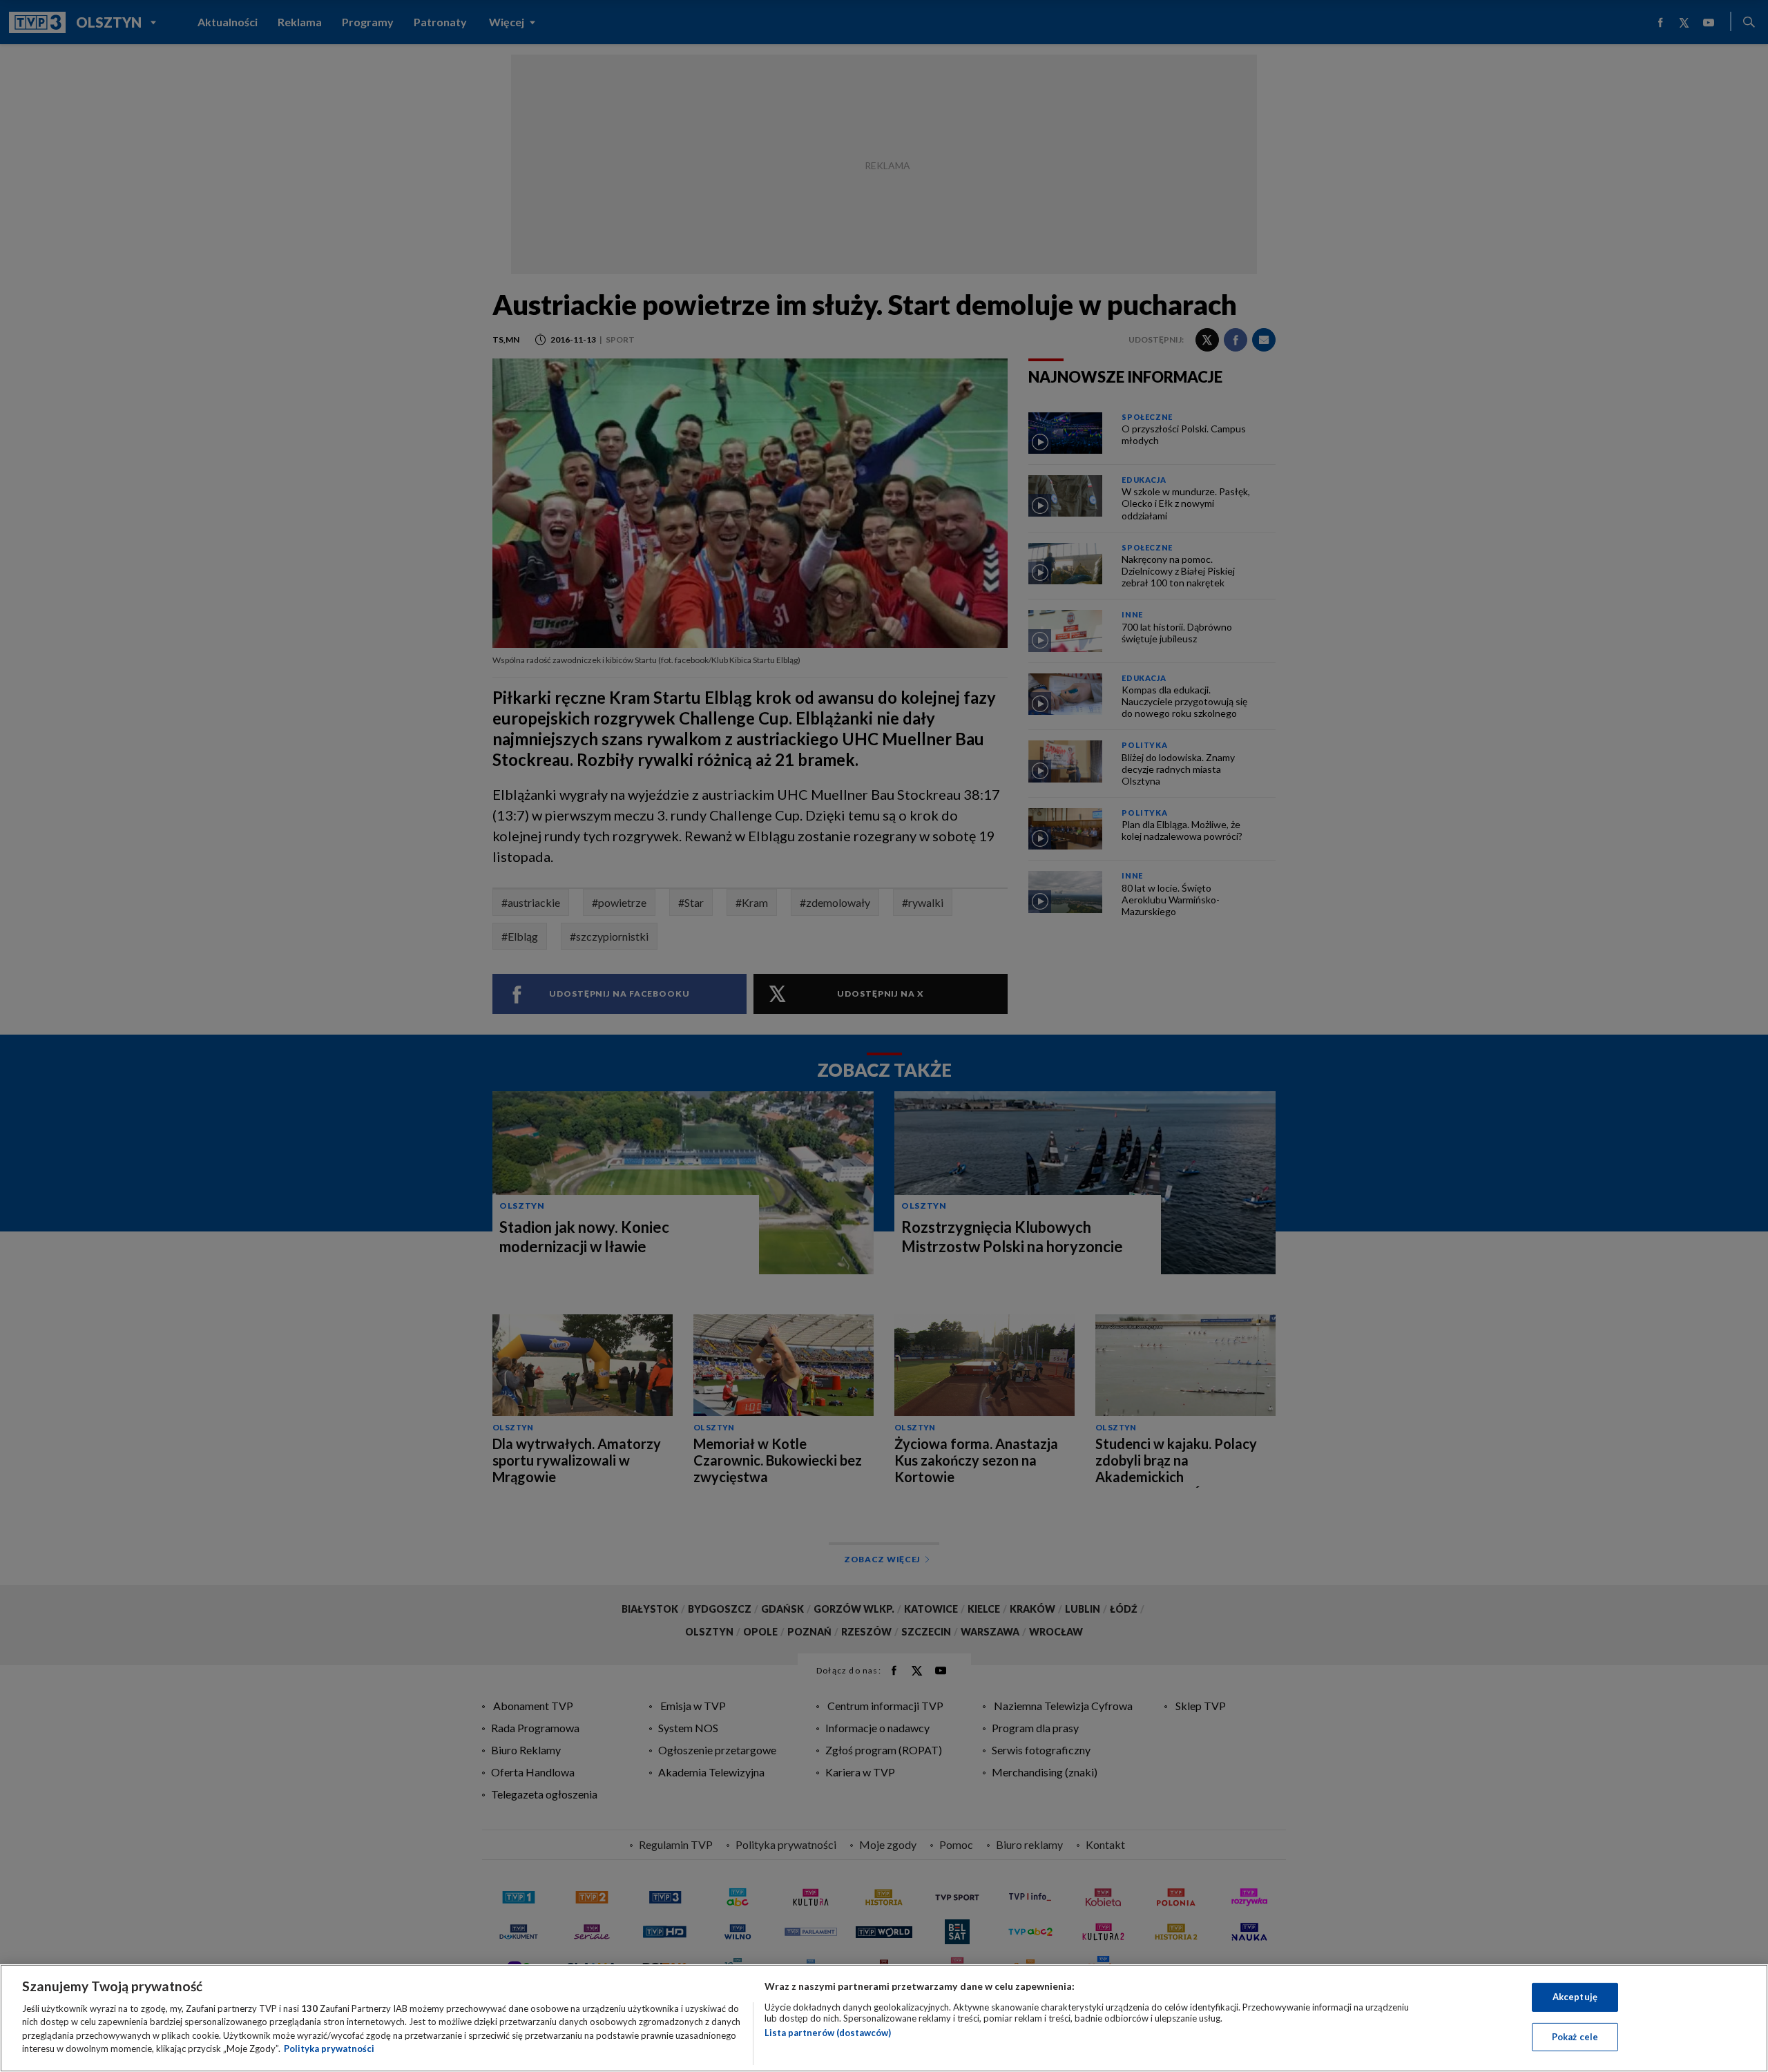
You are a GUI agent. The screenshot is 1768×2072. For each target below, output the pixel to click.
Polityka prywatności (329, 2049)
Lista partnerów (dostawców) (828, 2033)
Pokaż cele (1575, 2036)
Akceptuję (1575, 1997)
